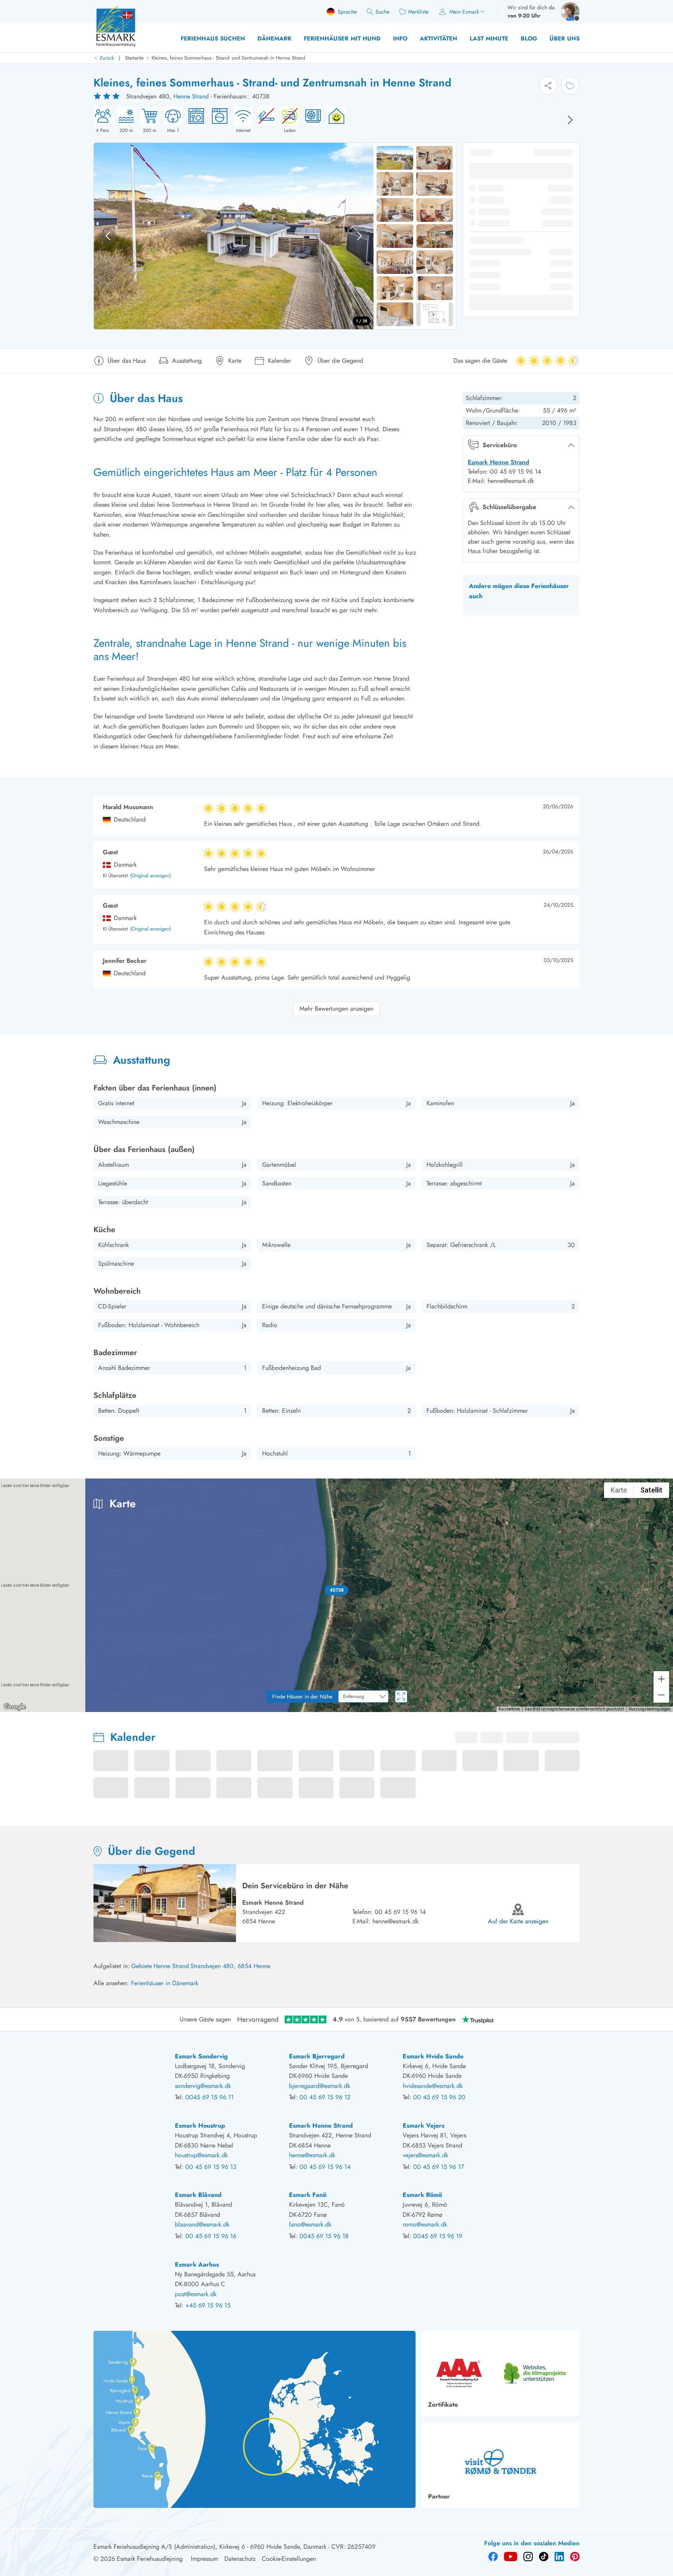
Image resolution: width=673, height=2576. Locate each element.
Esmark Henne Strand (499, 462)
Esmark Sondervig (201, 2056)
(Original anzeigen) (151, 876)
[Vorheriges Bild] (108, 236)
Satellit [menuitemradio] (651, 1490)
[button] (337, 1590)
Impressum (204, 2559)
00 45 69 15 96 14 (400, 1912)
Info (400, 39)
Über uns (565, 39)
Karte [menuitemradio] (619, 1490)
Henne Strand (191, 96)
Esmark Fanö (308, 2195)
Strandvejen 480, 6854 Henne (230, 1966)
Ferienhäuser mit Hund (342, 39)
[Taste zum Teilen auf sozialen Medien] (548, 86)
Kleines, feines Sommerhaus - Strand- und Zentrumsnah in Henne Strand (228, 58)
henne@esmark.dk (396, 1921)
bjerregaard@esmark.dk (320, 2086)
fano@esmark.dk (310, 2224)
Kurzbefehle (509, 1709)
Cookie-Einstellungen (289, 2559)
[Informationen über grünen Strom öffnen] (334, 120)
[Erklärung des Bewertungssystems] (107, 97)
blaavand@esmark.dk (202, 2224)
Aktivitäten (439, 39)
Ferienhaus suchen (213, 39)
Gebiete (142, 1966)
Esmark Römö (422, 2195)
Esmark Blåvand (198, 2195)
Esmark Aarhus (197, 2264)
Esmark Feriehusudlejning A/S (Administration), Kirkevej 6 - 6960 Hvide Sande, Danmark (210, 2547)
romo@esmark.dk (425, 2224)
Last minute (489, 39)
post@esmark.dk (196, 2294)
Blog (529, 39)
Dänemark (274, 39)
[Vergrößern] (661, 1679)
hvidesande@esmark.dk (433, 2086)
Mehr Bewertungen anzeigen (336, 1009)
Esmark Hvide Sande (433, 2056)
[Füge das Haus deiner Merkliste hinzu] (570, 86)
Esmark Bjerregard (317, 2056)
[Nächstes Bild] (570, 120)
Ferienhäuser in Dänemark (165, 1983)
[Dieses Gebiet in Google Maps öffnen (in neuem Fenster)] (15, 1707)
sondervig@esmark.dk (203, 2086)
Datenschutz (240, 2559)
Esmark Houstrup (200, 2126)
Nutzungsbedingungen (650, 1709)
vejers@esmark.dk (425, 2155)
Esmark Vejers (424, 2126)
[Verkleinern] (661, 1695)
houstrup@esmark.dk (201, 2155)
